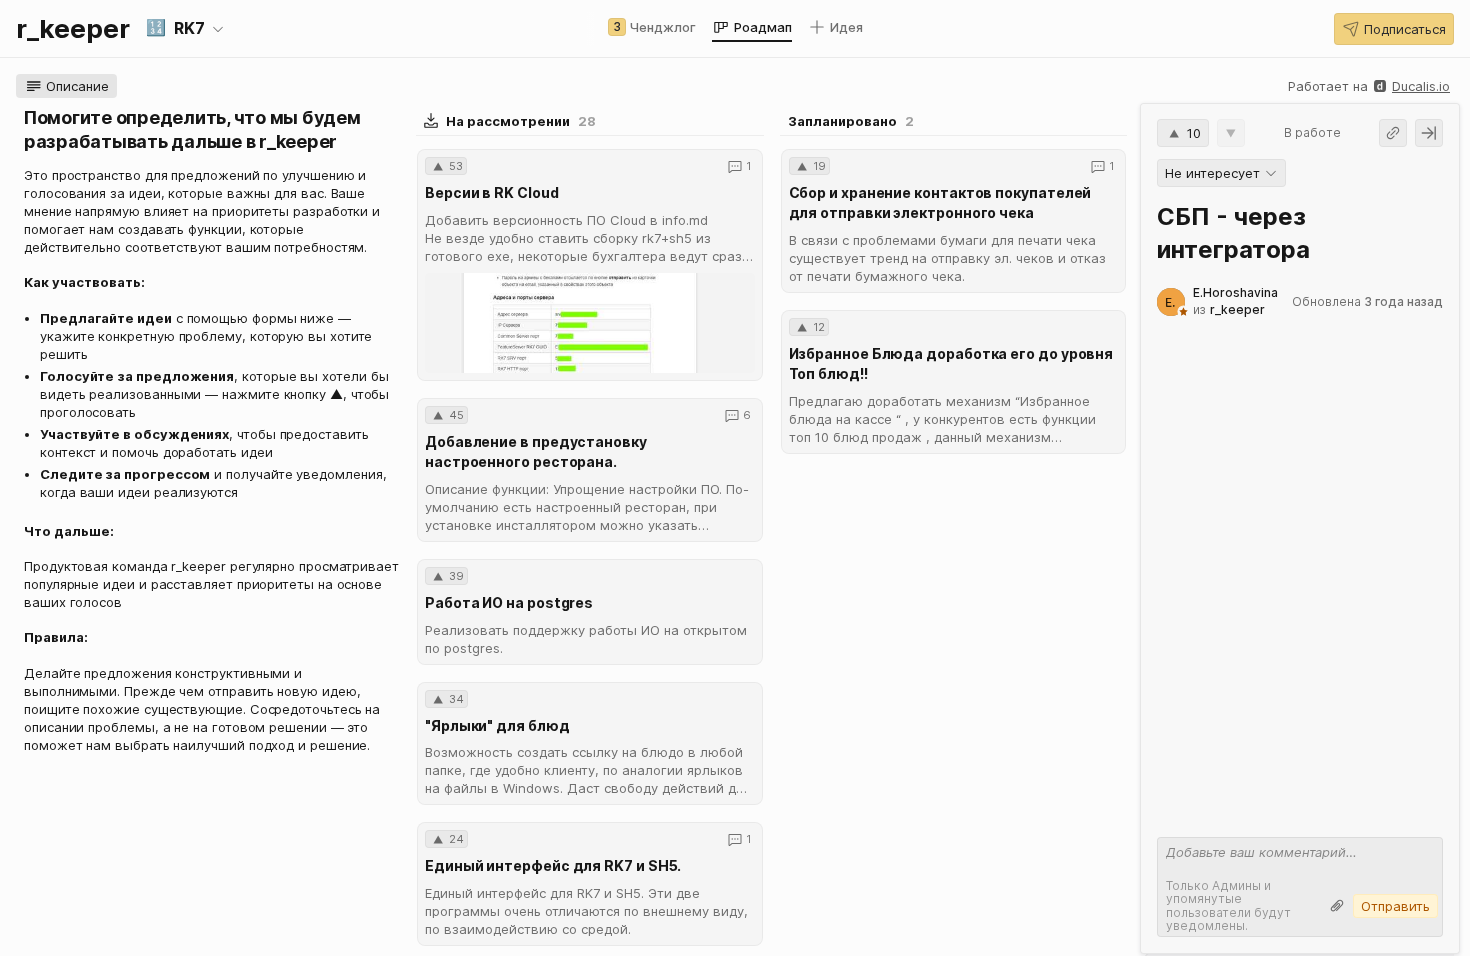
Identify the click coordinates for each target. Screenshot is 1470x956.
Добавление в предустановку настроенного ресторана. (536, 451)
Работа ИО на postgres (509, 602)
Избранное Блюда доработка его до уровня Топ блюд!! (951, 363)
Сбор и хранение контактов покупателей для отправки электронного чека (940, 202)
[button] (185, 29)
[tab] (652, 27)
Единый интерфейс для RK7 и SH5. (553, 865)
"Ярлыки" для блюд (497, 725)
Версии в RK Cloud (492, 192)
